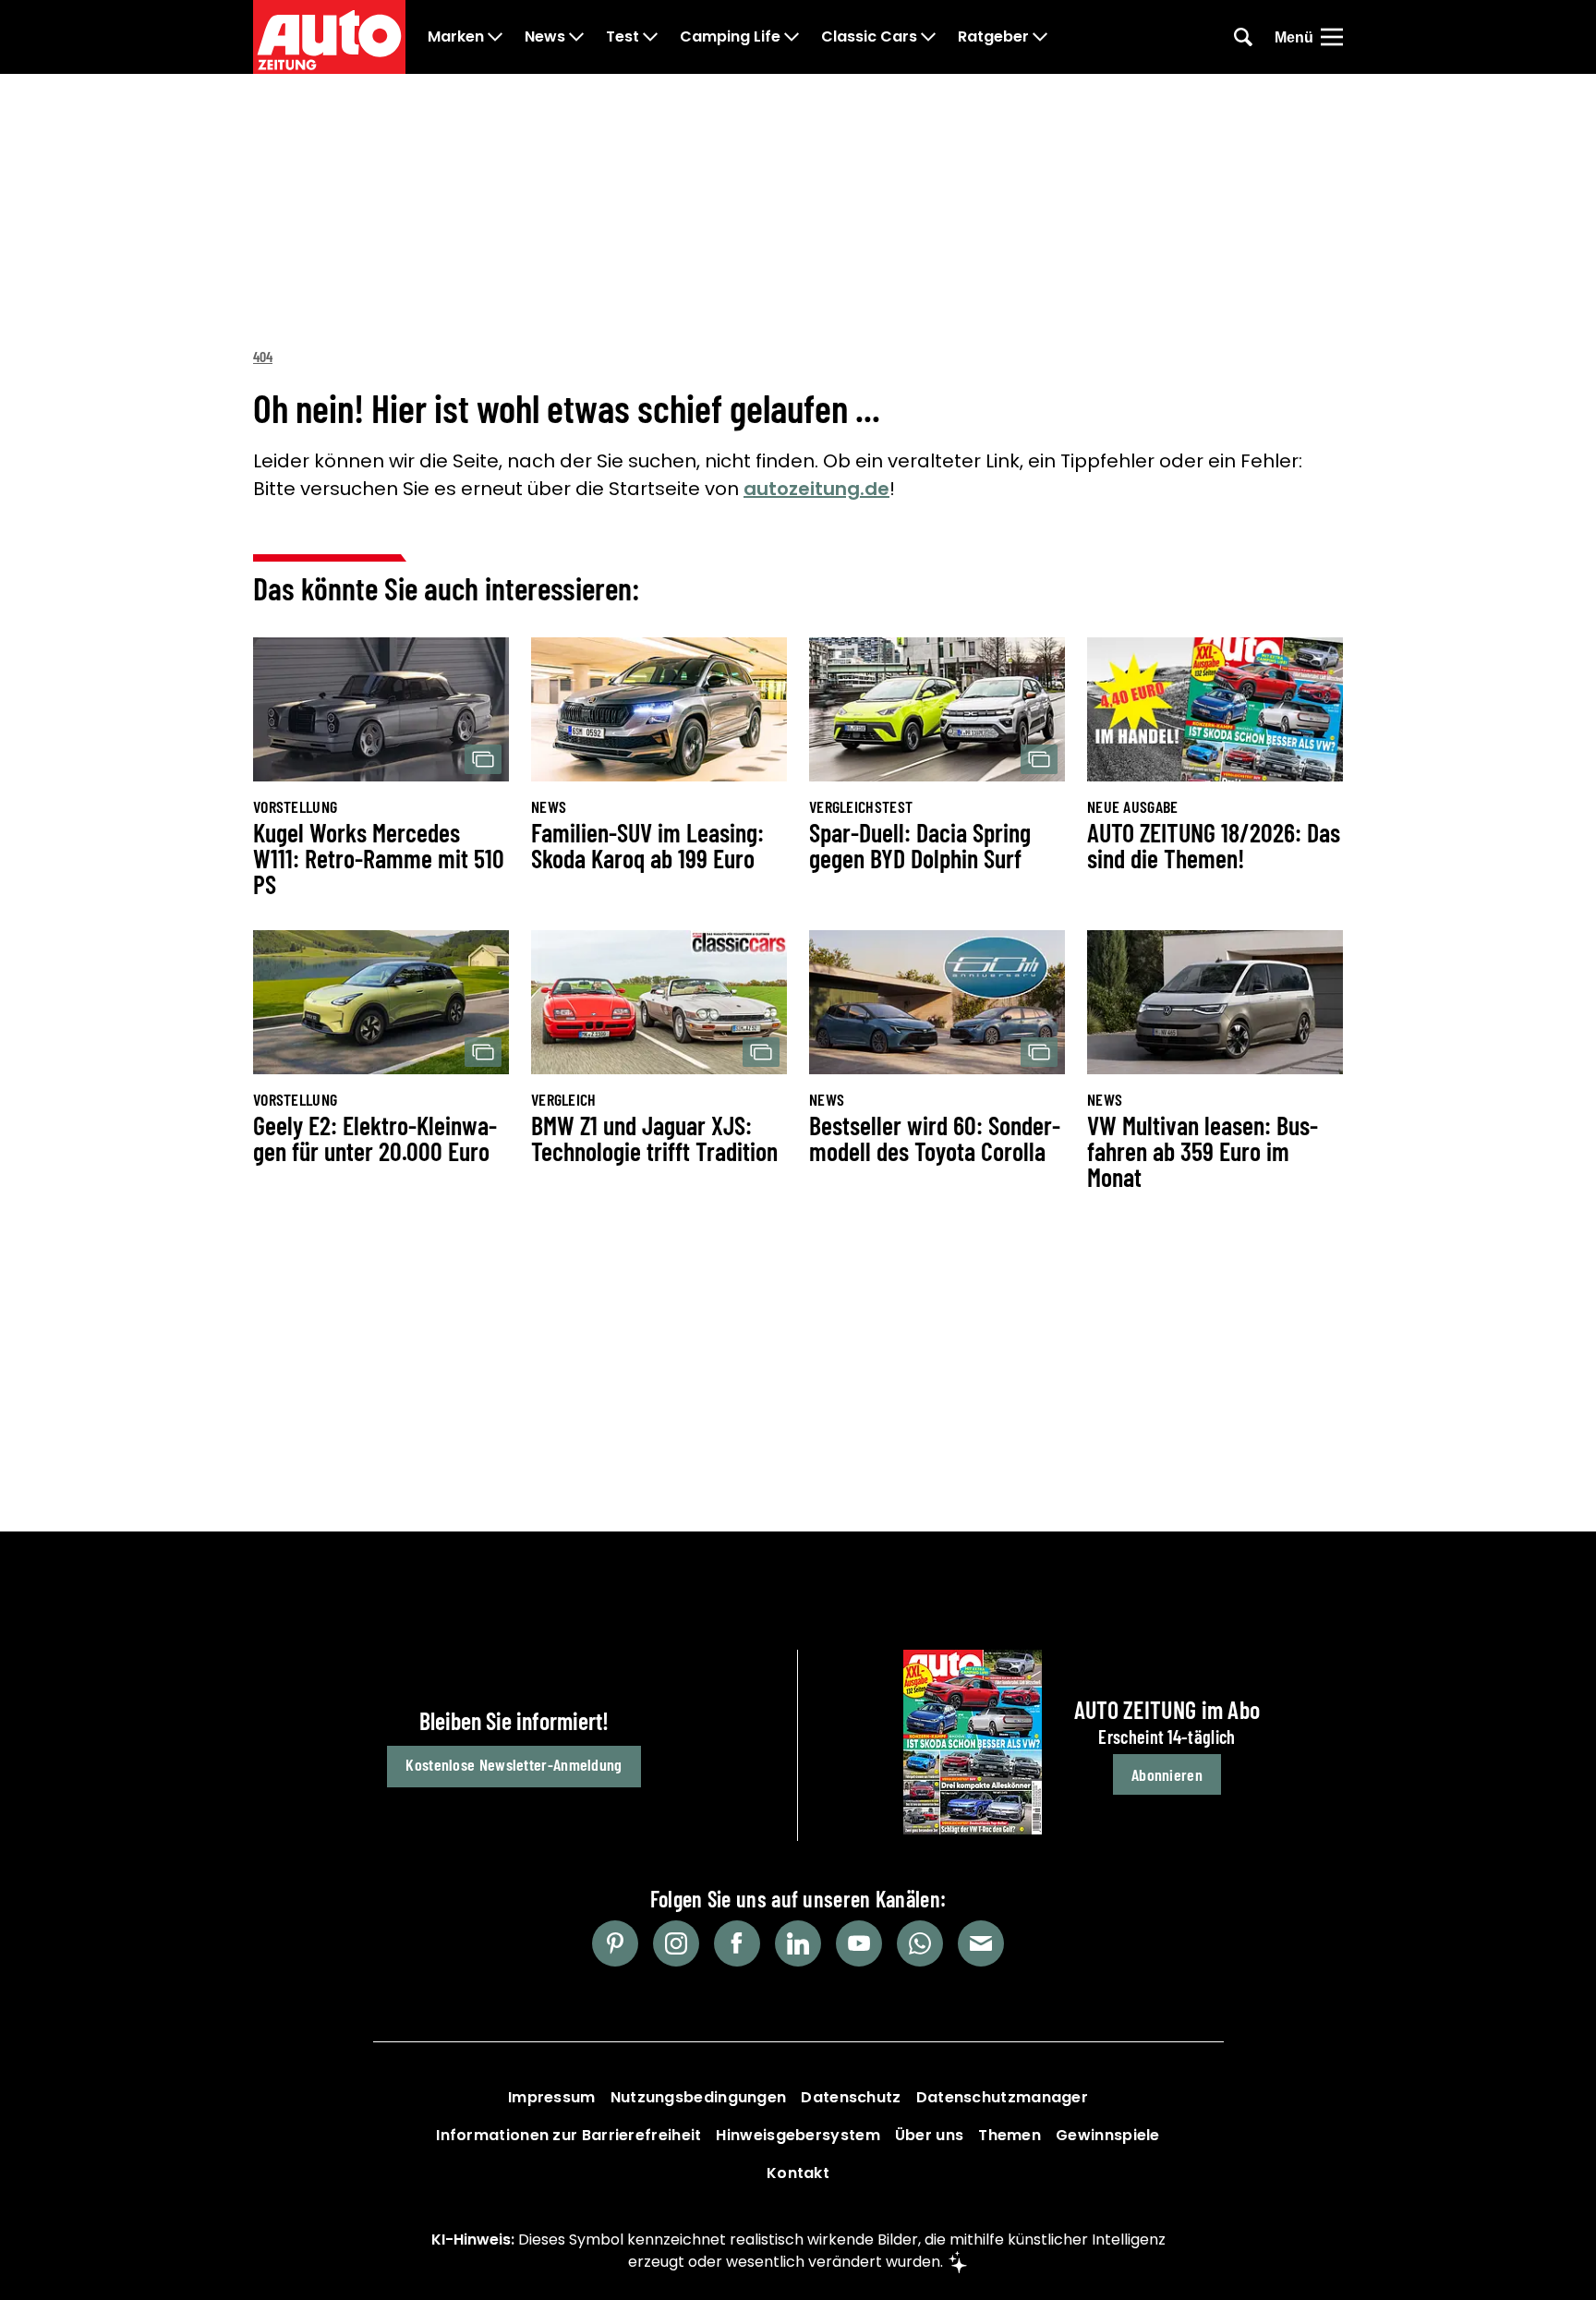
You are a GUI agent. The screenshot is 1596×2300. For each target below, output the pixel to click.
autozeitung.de (816, 489)
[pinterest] (615, 1943)
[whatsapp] (920, 1943)
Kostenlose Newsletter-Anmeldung (514, 1764)
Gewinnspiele (1108, 2135)
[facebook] (737, 1943)
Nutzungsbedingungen (699, 2097)
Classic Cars (869, 37)
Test (623, 37)
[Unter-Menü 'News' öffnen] (576, 37)
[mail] (981, 1943)
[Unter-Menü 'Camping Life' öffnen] (792, 37)
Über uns (929, 2135)
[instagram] (676, 1943)
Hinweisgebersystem (798, 2135)
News (545, 37)
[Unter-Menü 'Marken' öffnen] (495, 37)
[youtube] (859, 1943)
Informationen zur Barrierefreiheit (568, 2135)
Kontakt (798, 2173)
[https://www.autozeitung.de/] (329, 37)
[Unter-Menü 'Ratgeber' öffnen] (1040, 37)
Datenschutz (851, 2097)
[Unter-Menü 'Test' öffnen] (650, 37)
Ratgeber (993, 37)
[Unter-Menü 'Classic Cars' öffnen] (928, 37)
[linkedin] (798, 1943)
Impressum (552, 2097)
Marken (456, 37)
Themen (1010, 2135)
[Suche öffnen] (1243, 37)
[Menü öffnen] (1332, 37)
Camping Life (730, 37)
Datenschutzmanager (1002, 2097)
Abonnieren (1167, 1774)
